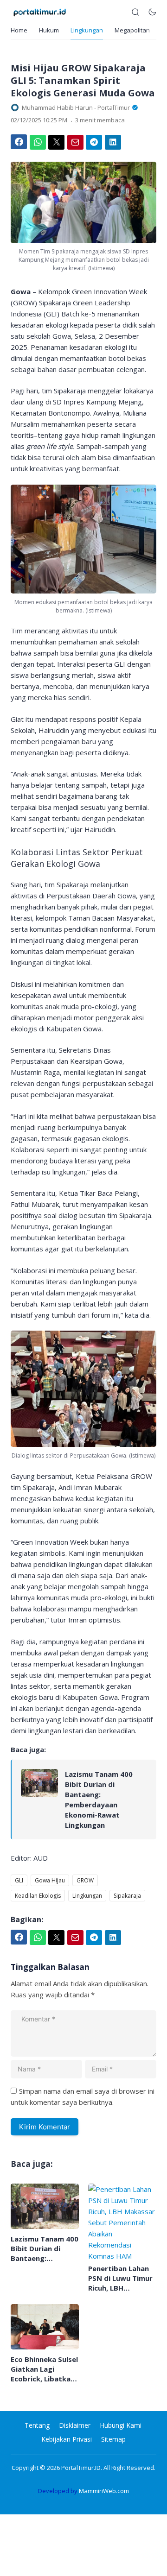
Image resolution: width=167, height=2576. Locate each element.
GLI (19, 1880)
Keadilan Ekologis (38, 1896)
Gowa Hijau (50, 1880)
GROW (85, 1880)
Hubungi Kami (121, 2425)
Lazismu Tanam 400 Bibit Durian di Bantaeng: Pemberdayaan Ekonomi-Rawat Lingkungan (99, 1799)
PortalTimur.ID (81, 2468)
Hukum (49, 30)
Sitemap (113, 2439)
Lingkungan (87, 30)
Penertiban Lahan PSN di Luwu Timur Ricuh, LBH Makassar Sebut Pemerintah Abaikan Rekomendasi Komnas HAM (120, 2278)
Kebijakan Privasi (67, 2439)
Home (19, 30)
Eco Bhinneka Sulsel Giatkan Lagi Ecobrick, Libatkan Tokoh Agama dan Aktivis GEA (44, 2369)
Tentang (37, 2425)
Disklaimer (75, 2425)
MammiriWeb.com (104, 2491)
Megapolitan (132, 30)
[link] (39, 1799)
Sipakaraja (127, 1896)
